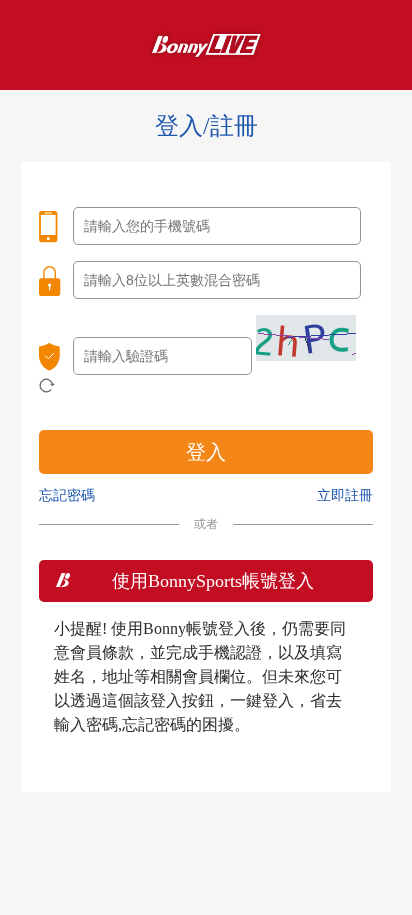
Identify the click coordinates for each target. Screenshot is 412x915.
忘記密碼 (67, 496)
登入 (206, 452)
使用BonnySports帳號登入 (213, 581)
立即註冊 (345, 496)
